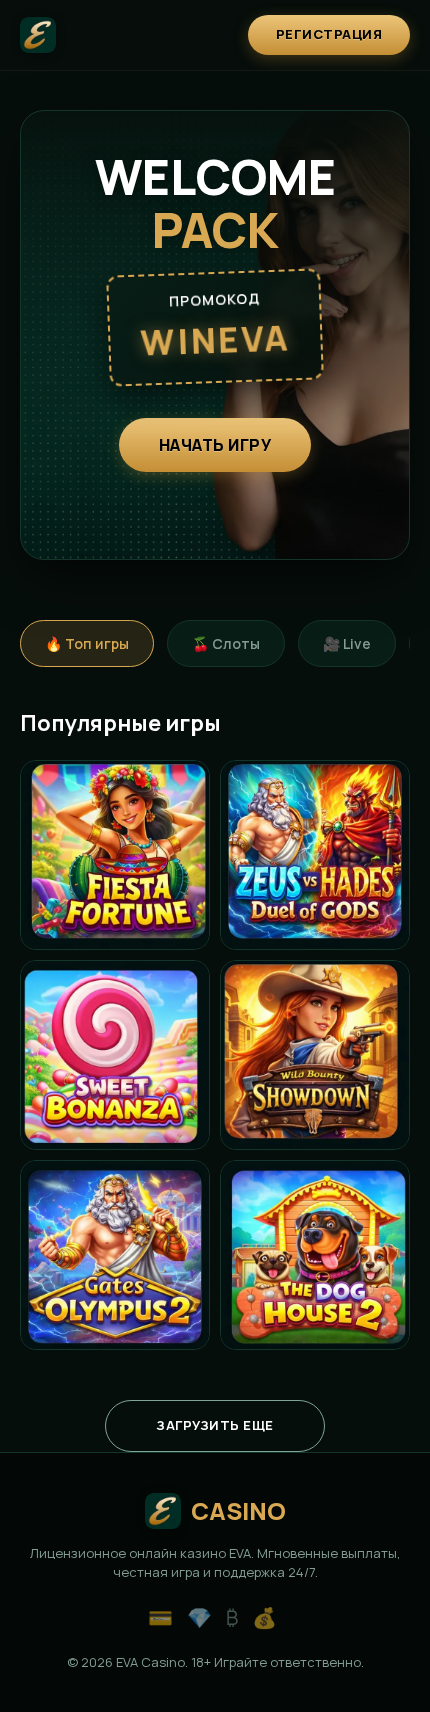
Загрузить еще (215, 1425)
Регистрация (329, 34)
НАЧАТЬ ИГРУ (215, 445)
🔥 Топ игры (87, 643)
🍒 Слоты (226, 643)
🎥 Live (347, 643)
